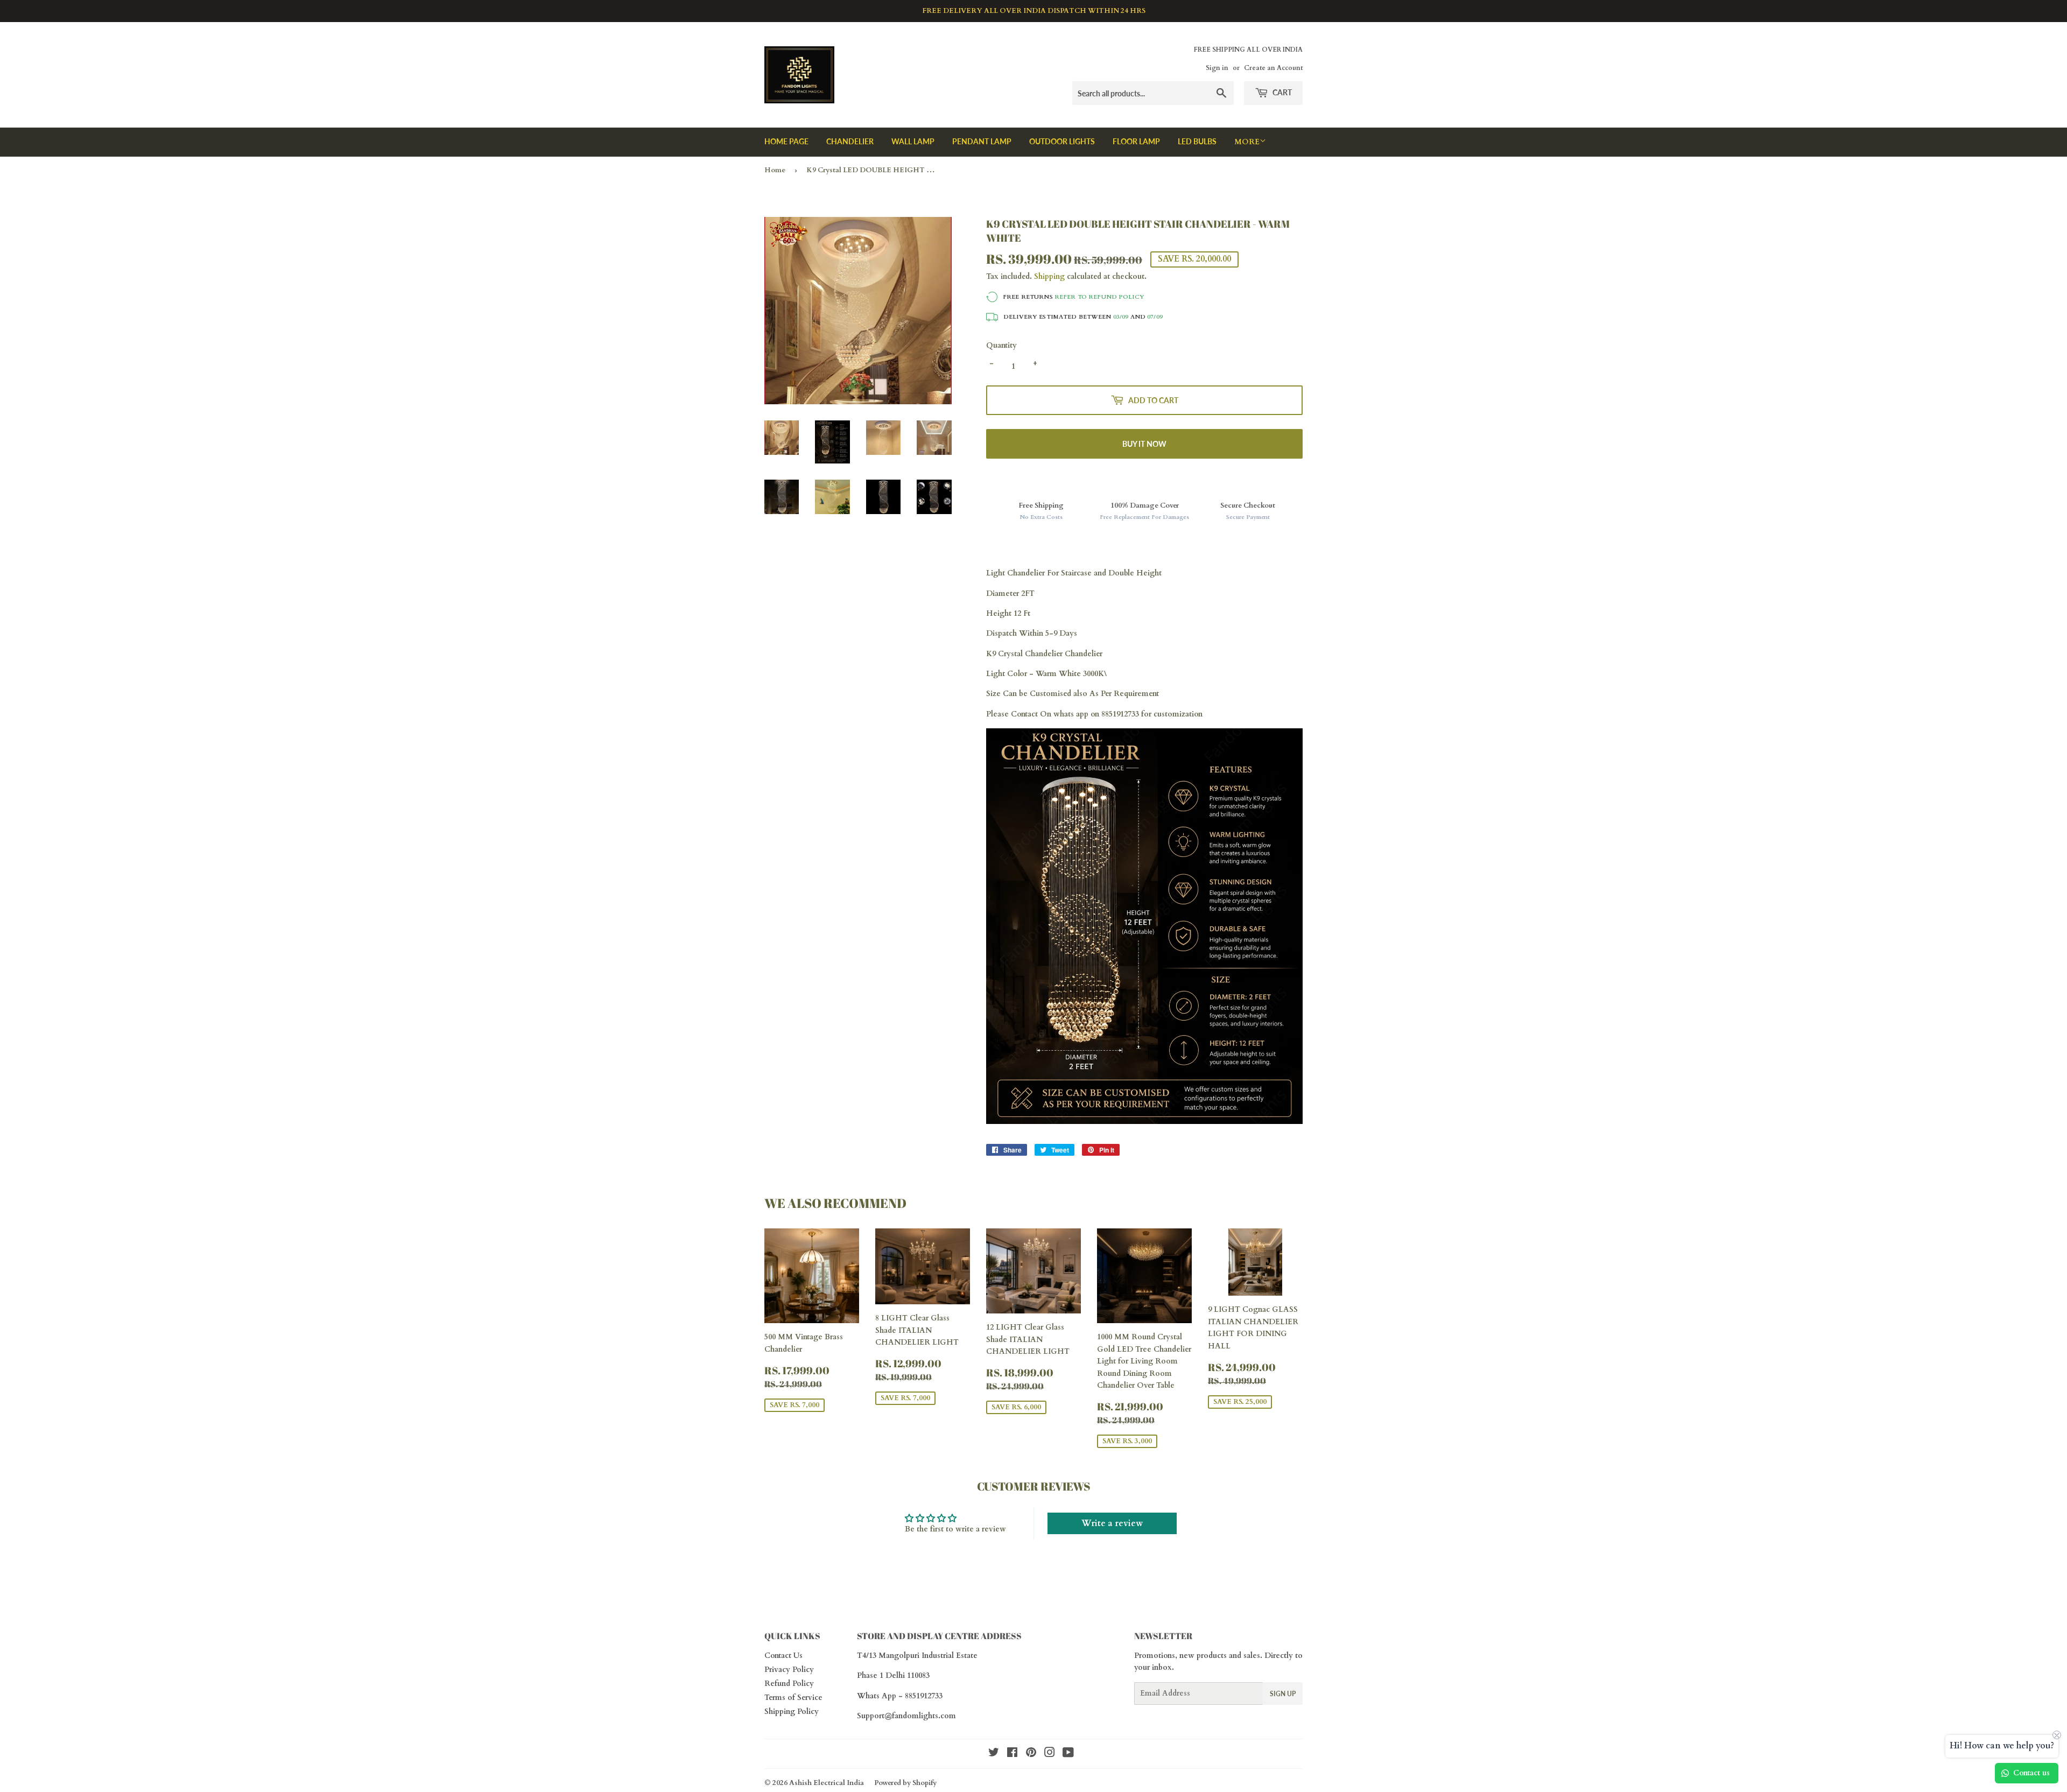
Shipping (1049, 276)
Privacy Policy (789, 1670)
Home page (786, 141)
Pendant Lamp (982, 141)
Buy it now (1144, 444)
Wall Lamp (913, 141)
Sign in (1217, 68)
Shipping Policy (792, 1712)
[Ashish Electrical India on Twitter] (994, 1754)
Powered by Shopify (905, 1783)
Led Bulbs (1197, 141)
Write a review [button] (1112, 1523)
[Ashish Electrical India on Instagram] (1050, 1754)
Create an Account (1273, 68)
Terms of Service (793, 1698)
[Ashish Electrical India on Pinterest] (1031, 1754)
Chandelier (850, 141)
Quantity (1001, 345)
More (1247, 142)
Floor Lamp (1136, 141)
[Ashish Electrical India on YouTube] (1068, 1754)
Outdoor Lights (1062, 141)
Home (775, 170)
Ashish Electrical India (827, 1783)
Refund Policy (789, 1684)
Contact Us (783, 1656)
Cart (1281, 92)
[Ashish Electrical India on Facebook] (1012, 1754)
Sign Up (1283, 1694)
